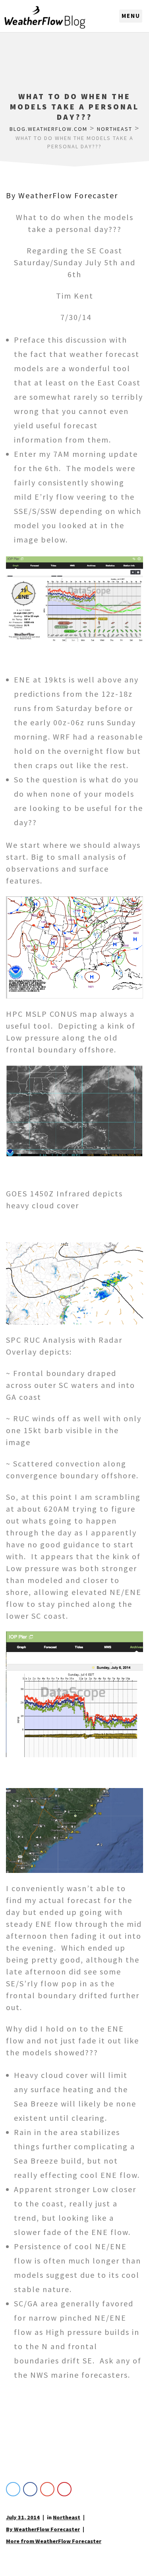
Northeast (67, 2517)
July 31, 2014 (23, 2517)
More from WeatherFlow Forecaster (54, 2541)
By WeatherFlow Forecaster (62, 195)
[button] (131, 16)
